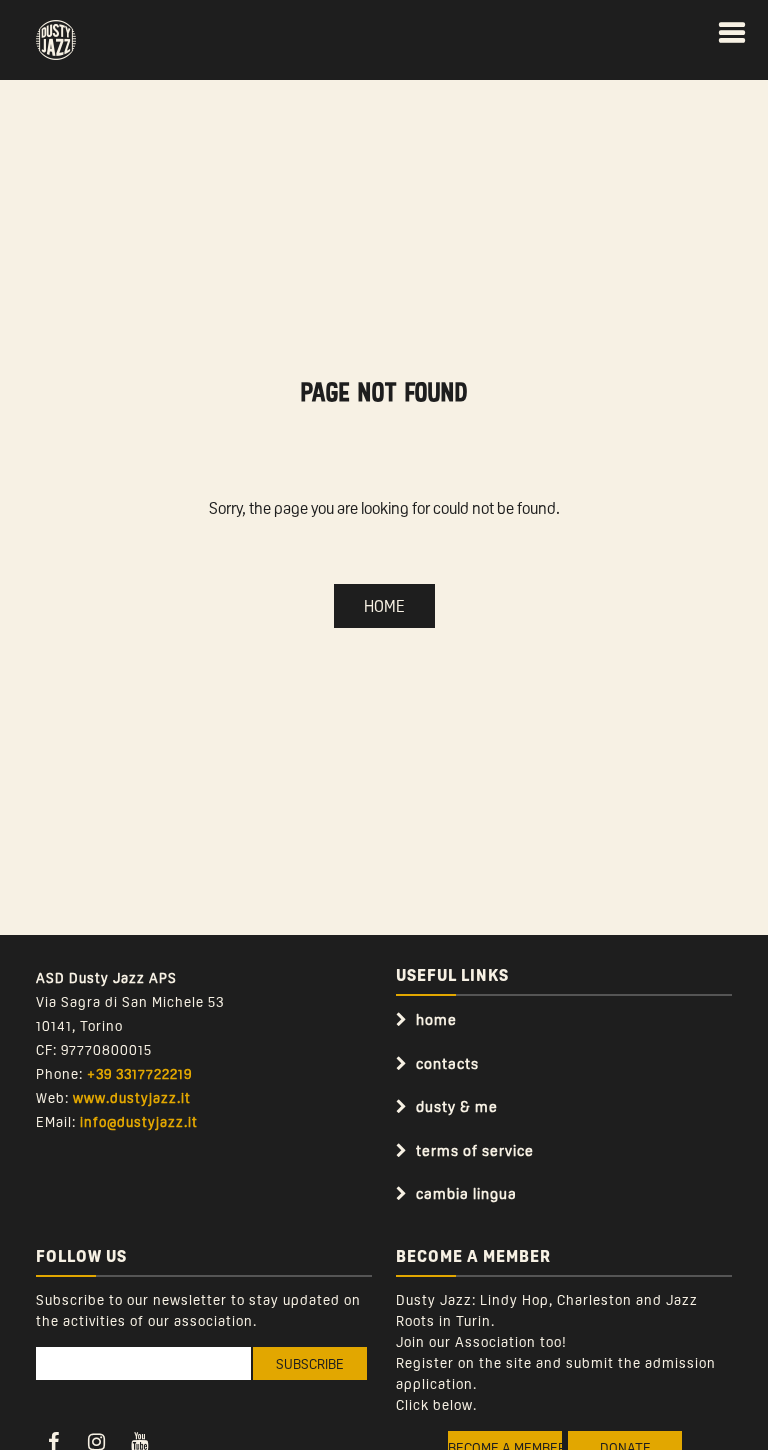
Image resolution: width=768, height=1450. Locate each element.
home (436, 1019)
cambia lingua (466, 1193)
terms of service (475, 1150)
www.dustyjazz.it (132, 1097)
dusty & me (457, 1106)
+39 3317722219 (139, 1073)
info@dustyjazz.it (139, 1121)
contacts (447, 1063)
